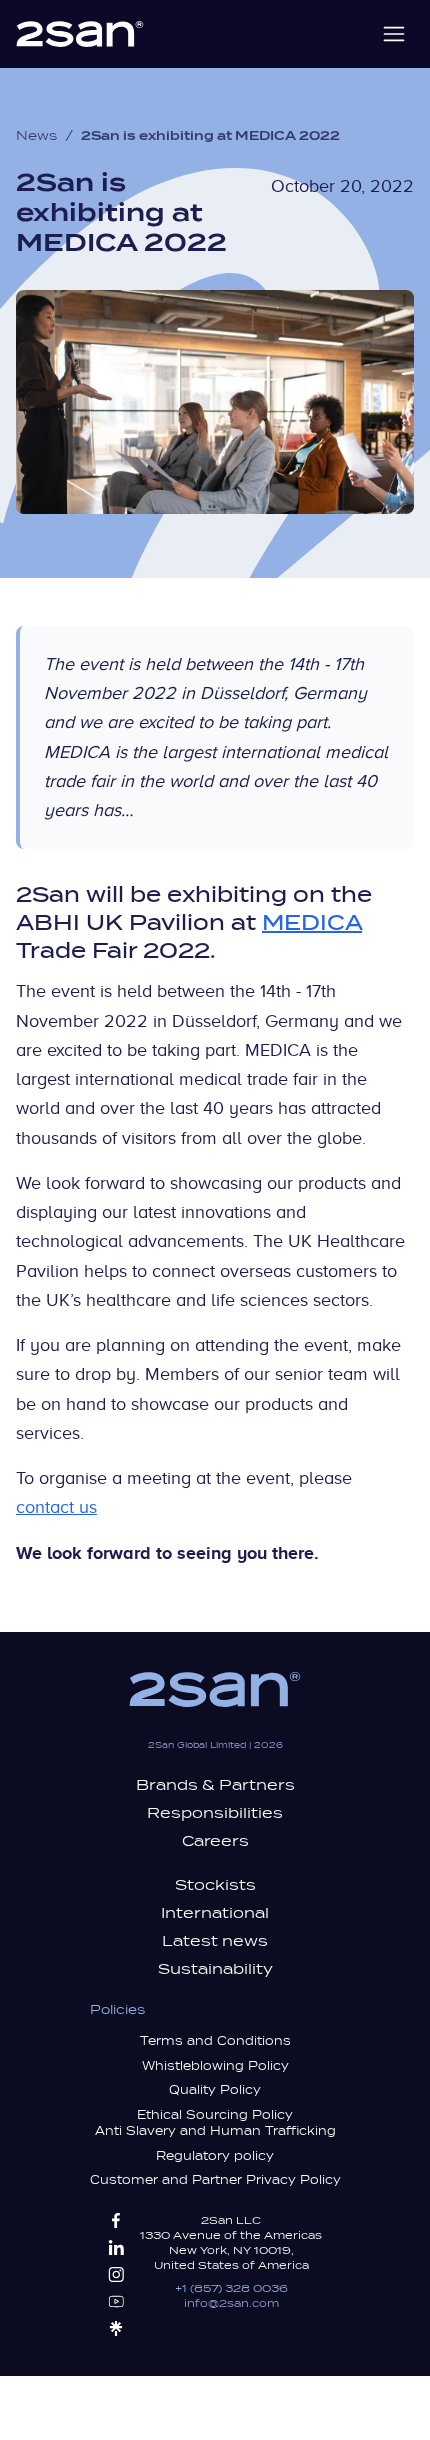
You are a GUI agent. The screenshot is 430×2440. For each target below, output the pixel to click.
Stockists (215, 1885)
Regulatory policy (215, 2156)
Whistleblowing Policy (215, 2066)
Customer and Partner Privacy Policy (215, 2180)
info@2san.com (231, 2303)
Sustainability (215, 1969)
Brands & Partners (215, 1785)
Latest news (215, 1941)
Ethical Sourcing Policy (215, 2115)
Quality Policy (215, 2090)
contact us (56, 1507)
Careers (215, 1841)
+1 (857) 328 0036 (231, 2288)
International (215, 1913)
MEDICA (312, 923)
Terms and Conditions (215, 2041)
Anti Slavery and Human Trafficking (215, 2131)
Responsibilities (215, 1813)
